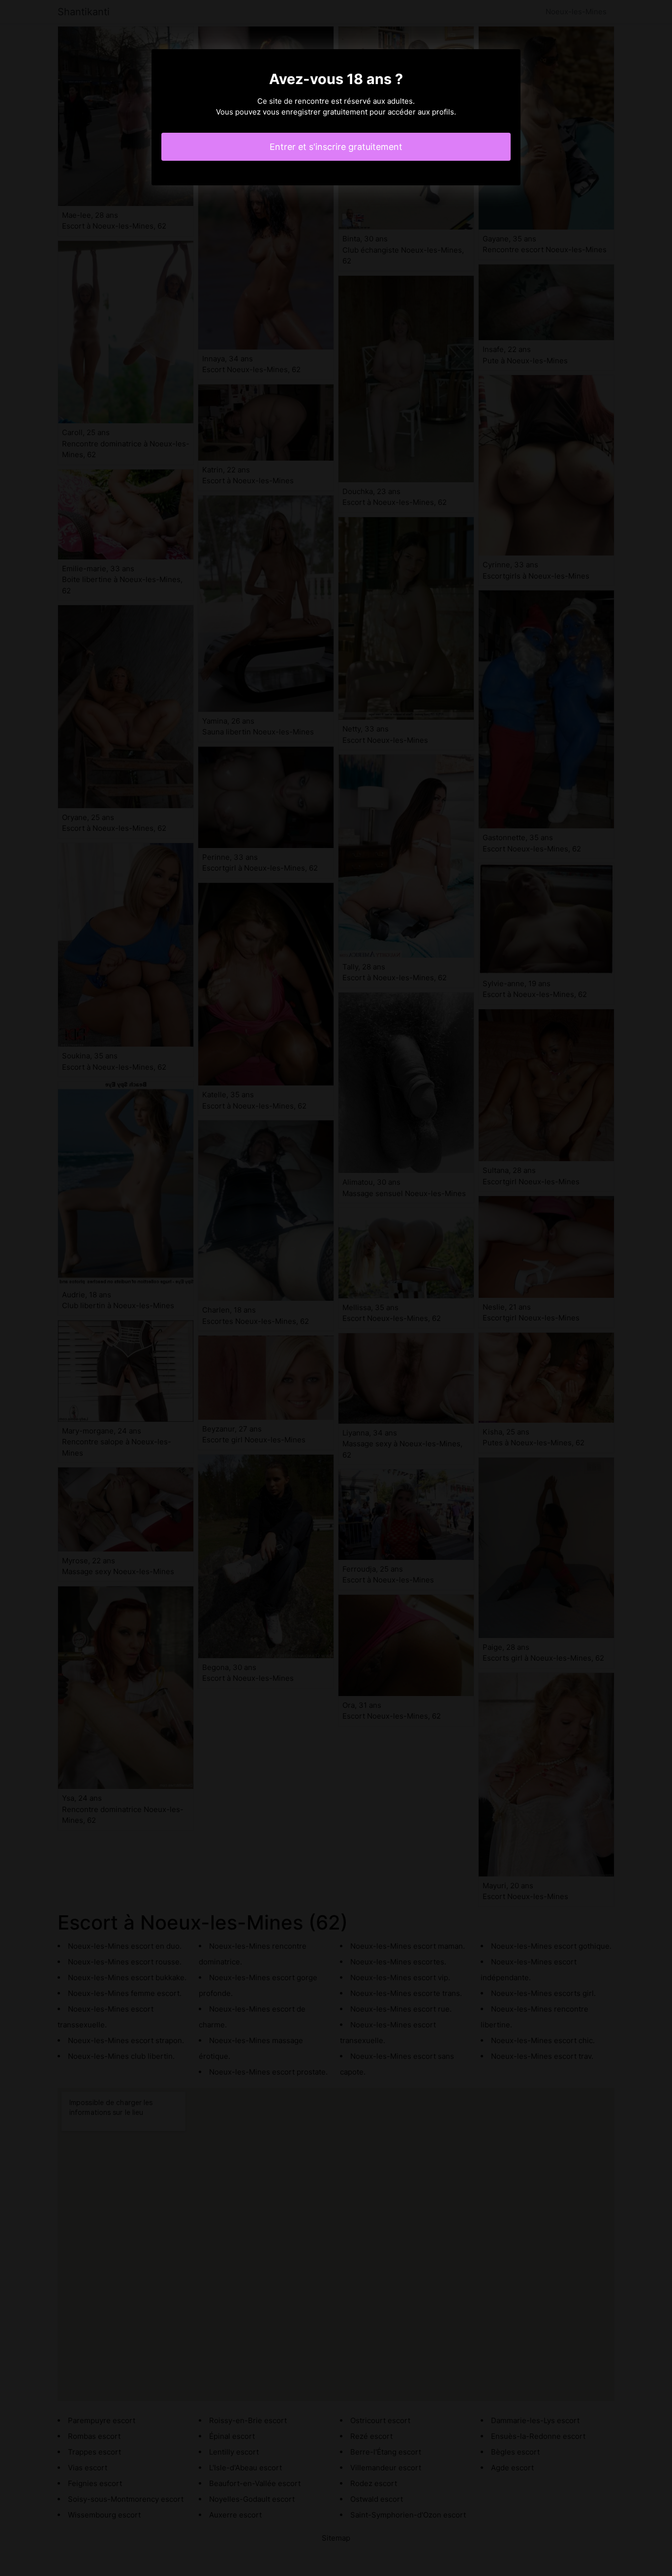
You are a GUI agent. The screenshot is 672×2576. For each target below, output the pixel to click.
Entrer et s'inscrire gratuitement (336, 147)
